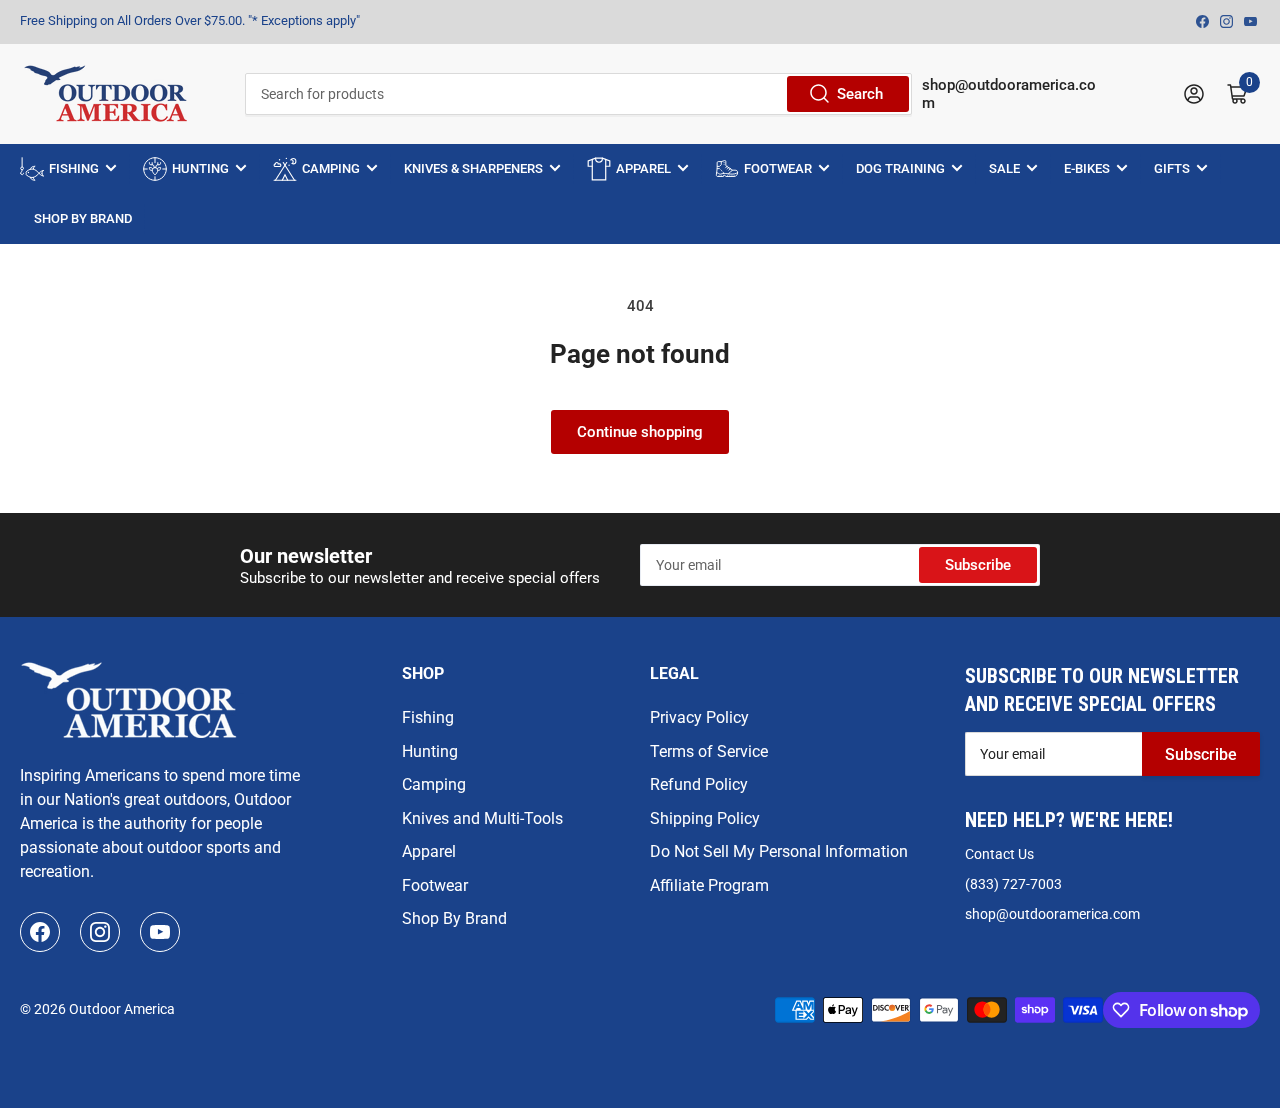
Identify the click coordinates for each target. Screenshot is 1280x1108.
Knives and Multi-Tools (482, 818)
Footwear (435, 885)
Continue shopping (640, 432)
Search (860, 94)
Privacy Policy (699, 717)
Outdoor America (122, 1009)
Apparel (429, 851)
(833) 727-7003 (1013, 884)
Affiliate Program (709, 885)
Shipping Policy (705, 818)
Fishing (428, 717)
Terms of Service (709, 751)
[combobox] (578, 94)
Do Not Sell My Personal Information (779, 851)
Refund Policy (699, 784)
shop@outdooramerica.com (1052, 914)
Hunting (430, 751)
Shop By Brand (454, 918)
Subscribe (978, 565)
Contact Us (999, 854)
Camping (434, 784)
